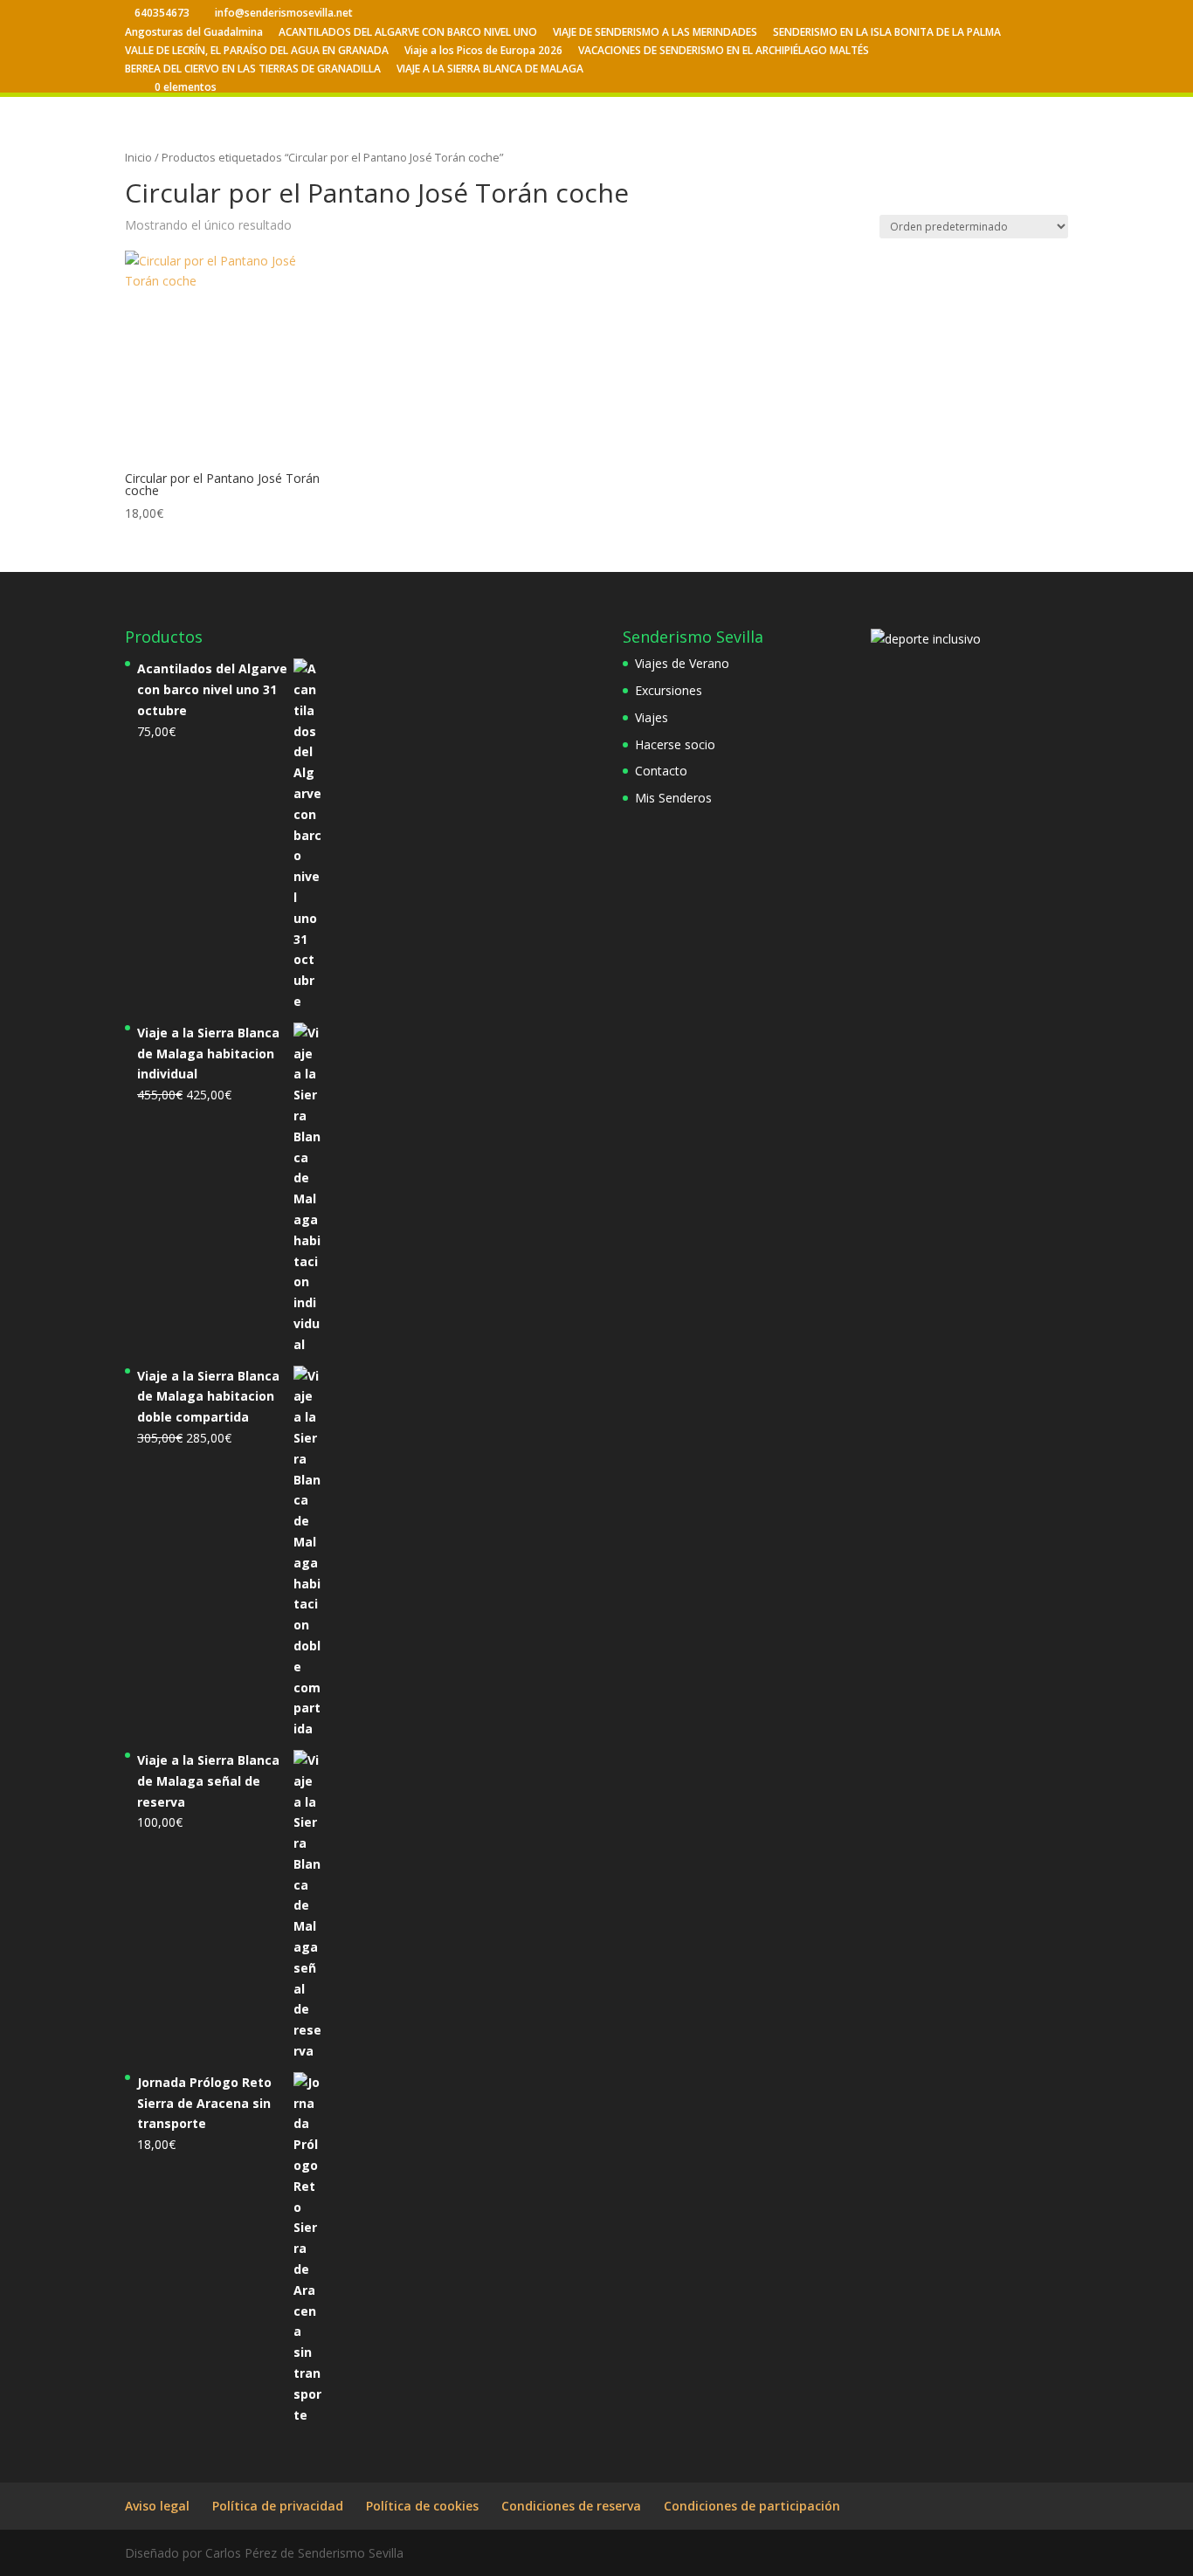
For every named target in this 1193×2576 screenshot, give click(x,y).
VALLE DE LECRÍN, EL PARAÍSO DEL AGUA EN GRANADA (257, 52)
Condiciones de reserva (571, 2506)
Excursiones (669, 690)
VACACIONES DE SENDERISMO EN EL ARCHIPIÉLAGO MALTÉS (724, 52)
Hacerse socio (675, 744)
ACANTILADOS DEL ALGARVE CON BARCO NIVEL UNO (408, 33)
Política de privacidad (278, 2506)
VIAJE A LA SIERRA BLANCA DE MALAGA (490, 70)
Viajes (652, 717)
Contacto (661, 771)
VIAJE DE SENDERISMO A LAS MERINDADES (655, 33)
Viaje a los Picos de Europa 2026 (483, 52)
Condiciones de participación (752, 2506)
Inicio (138, 157)
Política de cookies (422, 2506)
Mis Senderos (673, 798)
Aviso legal (157, 2506)
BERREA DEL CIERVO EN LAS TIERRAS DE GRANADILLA (253, 70)
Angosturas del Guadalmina (194, 33)
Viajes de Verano (682, 663)
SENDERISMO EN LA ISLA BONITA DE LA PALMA (887, 33)
